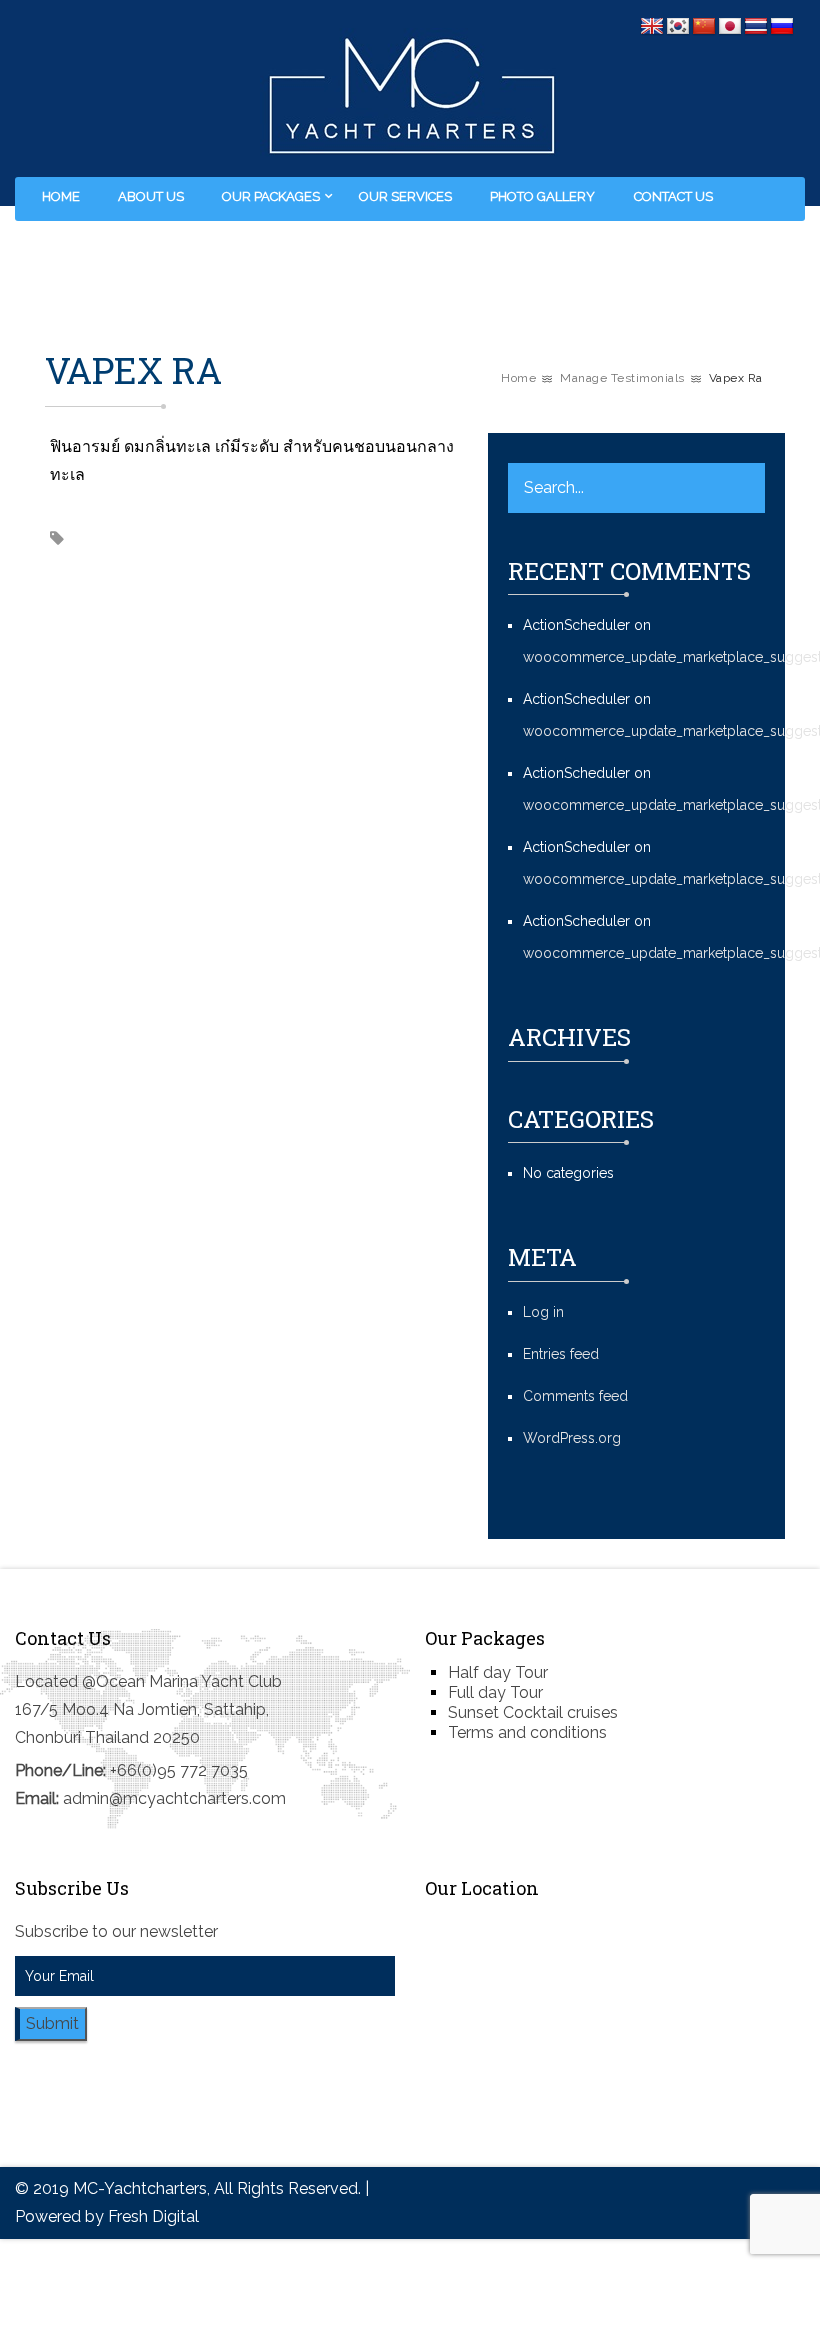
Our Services (405, 196)
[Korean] (678, 27)
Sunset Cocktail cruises (533, 1712)
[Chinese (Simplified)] (704, 27)
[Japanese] (730, 27)
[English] (652, 27)
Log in (543, 1312)
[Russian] (782, 27)
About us (151, 196)
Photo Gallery (542, 196)
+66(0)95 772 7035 (179, 1770)
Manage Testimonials (622, 378)
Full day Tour (495, 1692)
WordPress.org (572, 1438)
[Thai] (756, 27)
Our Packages (271, 196)
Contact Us (673, 196)
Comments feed (575, 1396)
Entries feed (561, 1354)
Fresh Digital (153, 2216)
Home (61, 196)
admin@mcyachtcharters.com (174, 1798)
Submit (52, 2023)
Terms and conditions (527, 1732)
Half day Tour (498, 1672)
